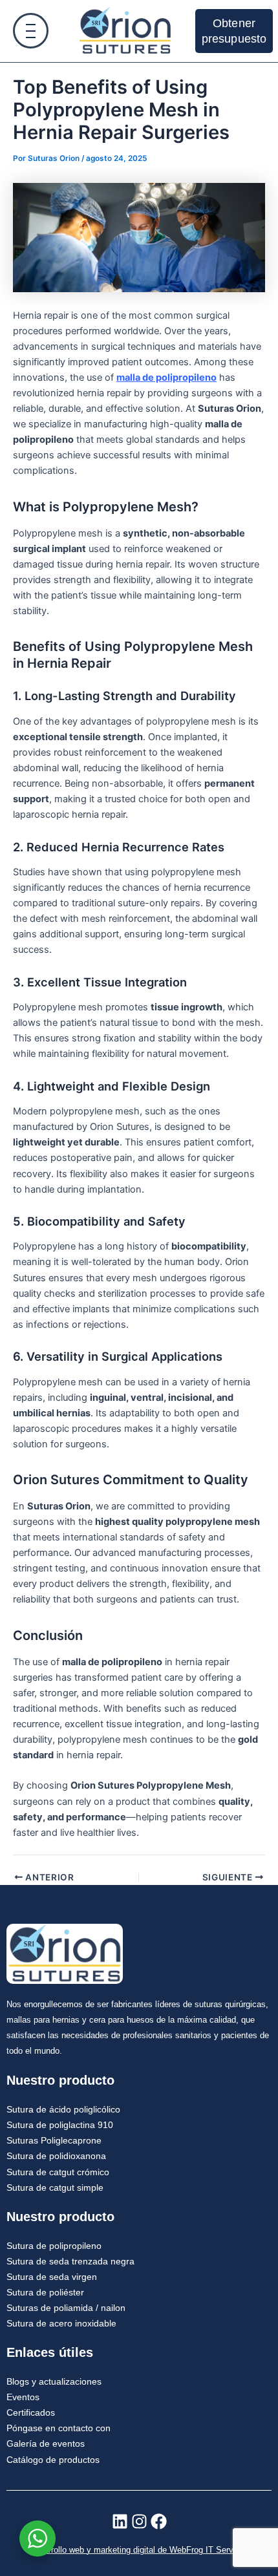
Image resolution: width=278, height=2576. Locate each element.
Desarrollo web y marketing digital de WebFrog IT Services (139, 2550)
